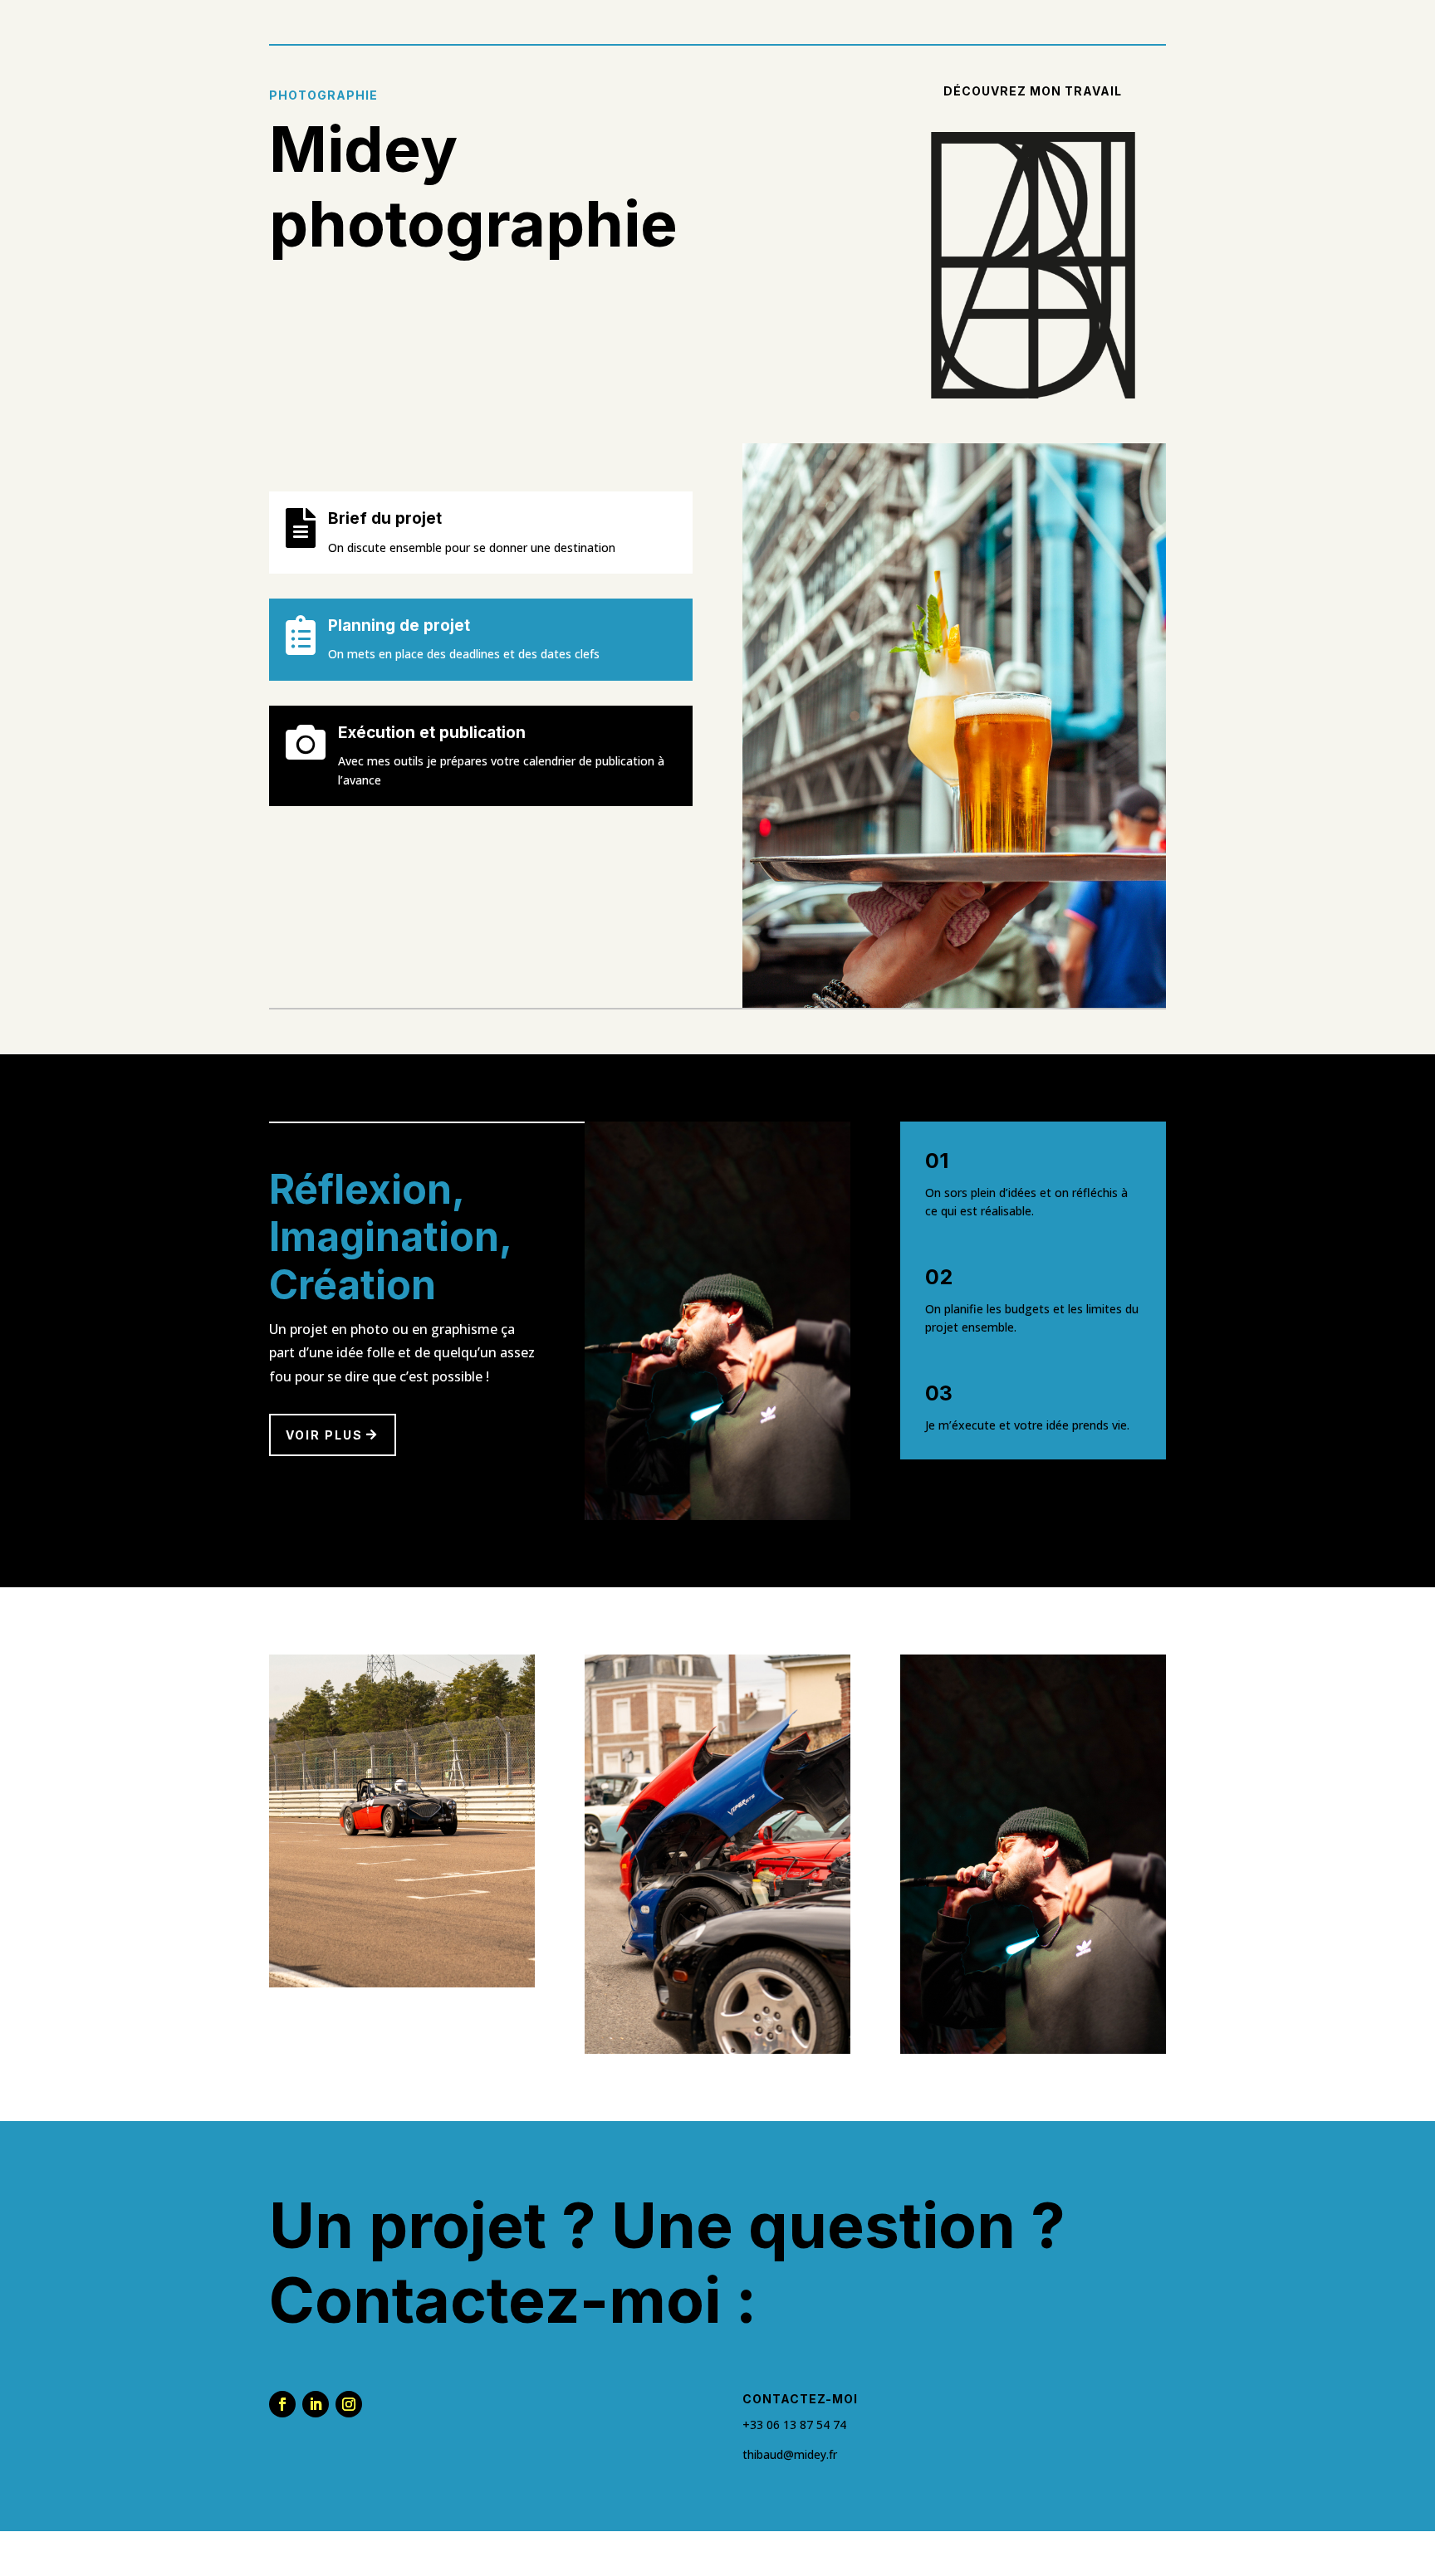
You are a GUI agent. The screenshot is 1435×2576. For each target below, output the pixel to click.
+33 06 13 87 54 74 (794, 2424)
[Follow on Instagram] (349, 2404)
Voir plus (324, 1435)
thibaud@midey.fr (790, 2454)
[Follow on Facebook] (282, 2404)
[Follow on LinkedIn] (316, 2404)
